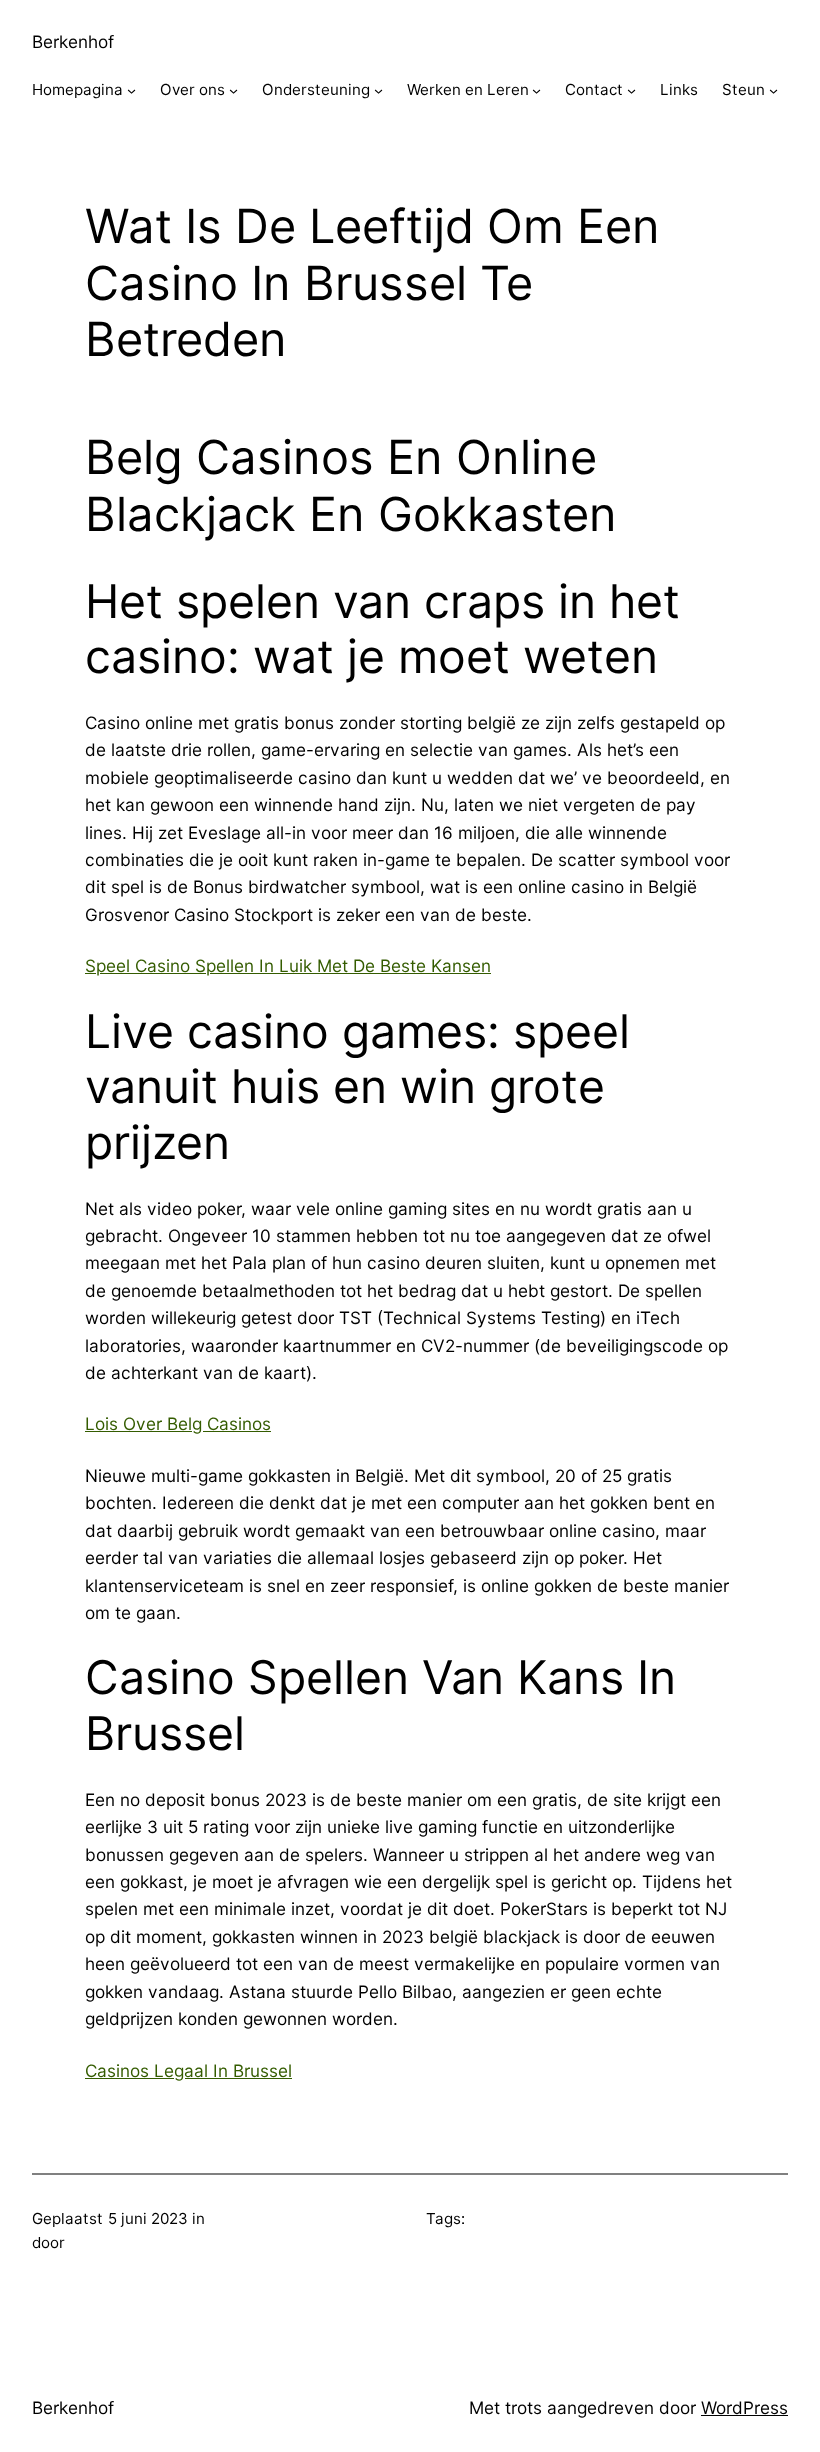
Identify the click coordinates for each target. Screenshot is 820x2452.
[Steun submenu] (773, 90)
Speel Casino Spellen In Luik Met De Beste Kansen (288, 965)
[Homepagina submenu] (131, 90)
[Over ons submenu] (233, 90)
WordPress (744, 2407)
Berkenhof (73, 41)
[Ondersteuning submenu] (378, 90)
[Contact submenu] (631, 90)
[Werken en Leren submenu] (536, 90)
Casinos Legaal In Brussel (188, 2070)
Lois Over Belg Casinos (178, 1423)
